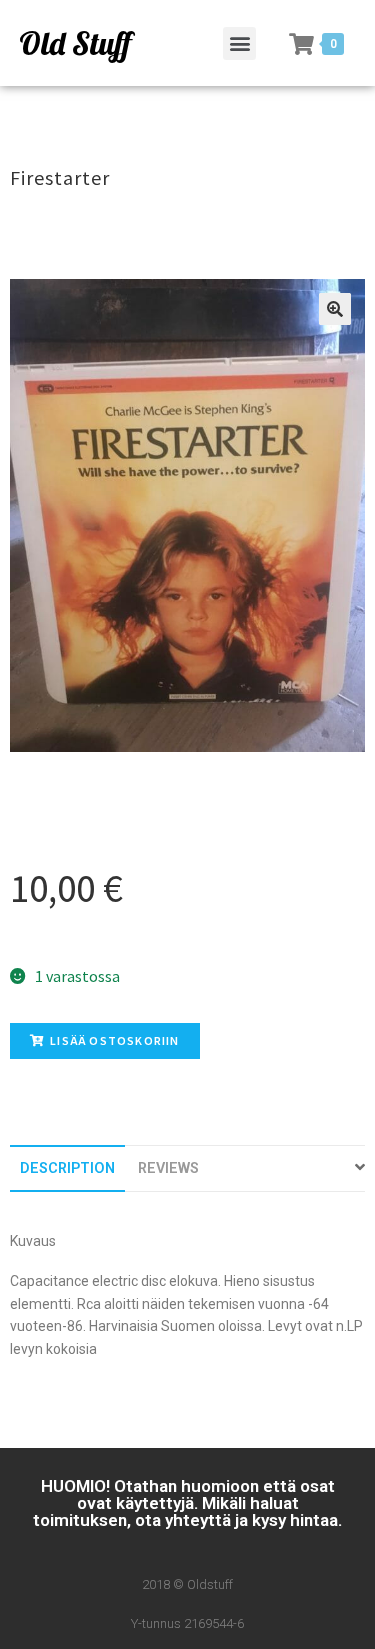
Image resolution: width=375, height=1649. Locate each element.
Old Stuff (75, 43)
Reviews (168, 1168)
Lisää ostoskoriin (114, 1040)
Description (67, 1168)
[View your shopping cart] (301, 44)
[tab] (67, 1168)
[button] (239, 43)
